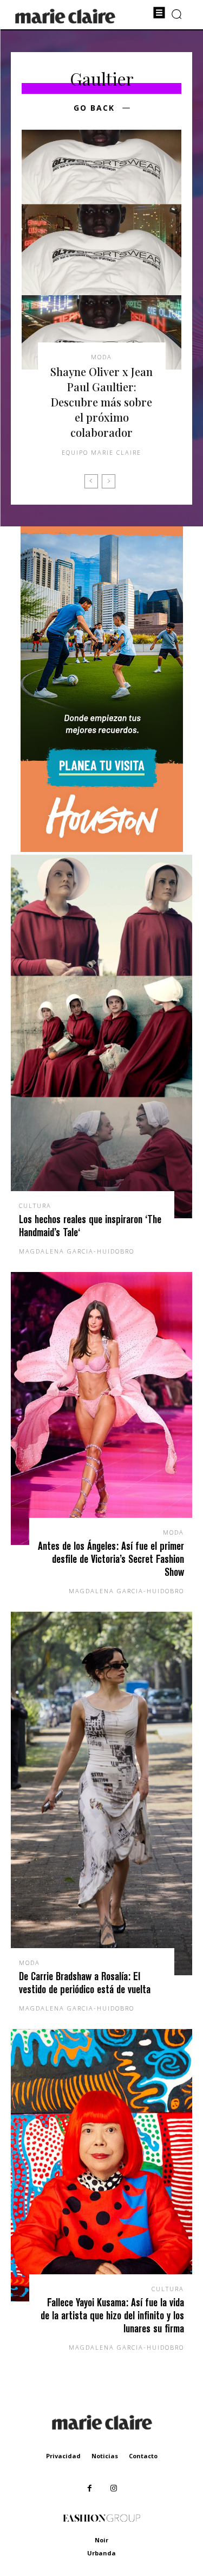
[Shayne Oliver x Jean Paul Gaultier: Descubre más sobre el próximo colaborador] (101, 250)
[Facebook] (90, 2488)
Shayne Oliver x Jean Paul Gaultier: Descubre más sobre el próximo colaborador (101, 402)
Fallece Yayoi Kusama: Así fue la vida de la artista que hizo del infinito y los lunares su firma (112, 2315)
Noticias (105, 2456)
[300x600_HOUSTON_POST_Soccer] (102, 849)
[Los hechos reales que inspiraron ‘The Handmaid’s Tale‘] (101, 1036)
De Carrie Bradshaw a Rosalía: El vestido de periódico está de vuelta (85, 1983)
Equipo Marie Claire (101, 452)
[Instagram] (114, 2488)
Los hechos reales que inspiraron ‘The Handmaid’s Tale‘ (90, 1226)
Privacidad (63, 2456)
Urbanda (101, 2553)
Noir (101, 2540)
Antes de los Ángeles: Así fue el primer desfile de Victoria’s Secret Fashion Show (111, 1559)
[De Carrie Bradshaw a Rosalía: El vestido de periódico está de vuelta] (101, 1793)
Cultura (35, 1206)
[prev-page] (91, 481)
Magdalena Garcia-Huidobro (77, 1251)
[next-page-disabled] (109, 481)
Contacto (143, 2456)
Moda (101, 357)
